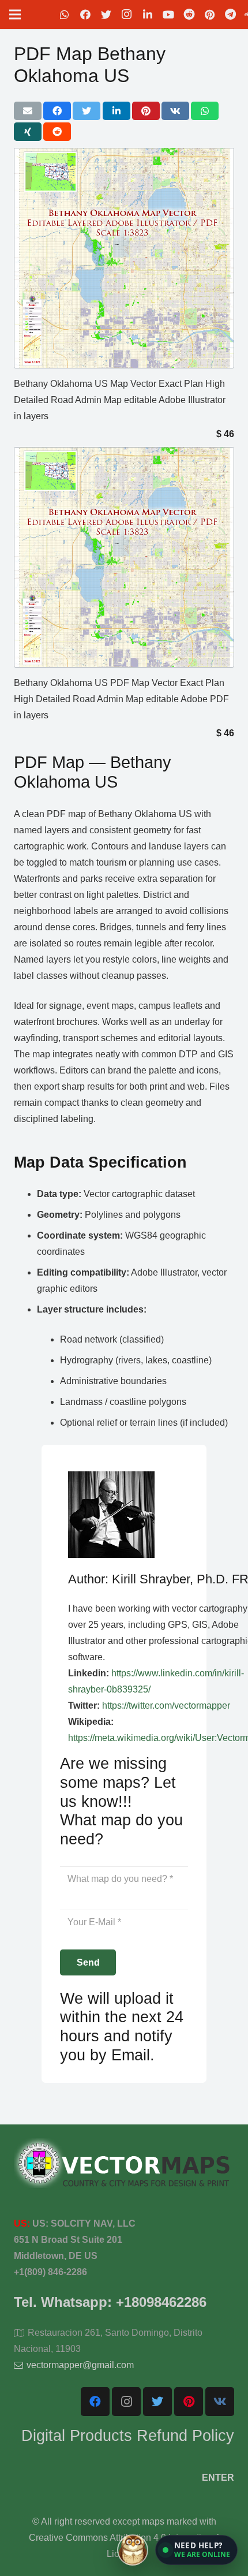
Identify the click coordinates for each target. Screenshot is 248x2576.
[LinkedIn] (148, 14)
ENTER (218, 2478)
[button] (196, 2550)
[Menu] (15, 14)
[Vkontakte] (220, 2402)
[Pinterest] (210, 14)
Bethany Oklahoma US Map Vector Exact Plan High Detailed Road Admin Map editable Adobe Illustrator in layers (120, 400)
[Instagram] (127, 14)
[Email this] (28, 111)
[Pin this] (146, 111)
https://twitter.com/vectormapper (166, 1705)
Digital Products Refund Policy (128, 2435)
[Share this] (57, 111)
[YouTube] (168, 14)
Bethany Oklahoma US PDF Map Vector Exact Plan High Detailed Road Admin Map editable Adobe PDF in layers (121, 699)
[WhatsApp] (65, 14)
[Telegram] (231, 14)
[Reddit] (189, 14)
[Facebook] (85, 14)
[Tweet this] (87, 111)
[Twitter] (106, 14)
